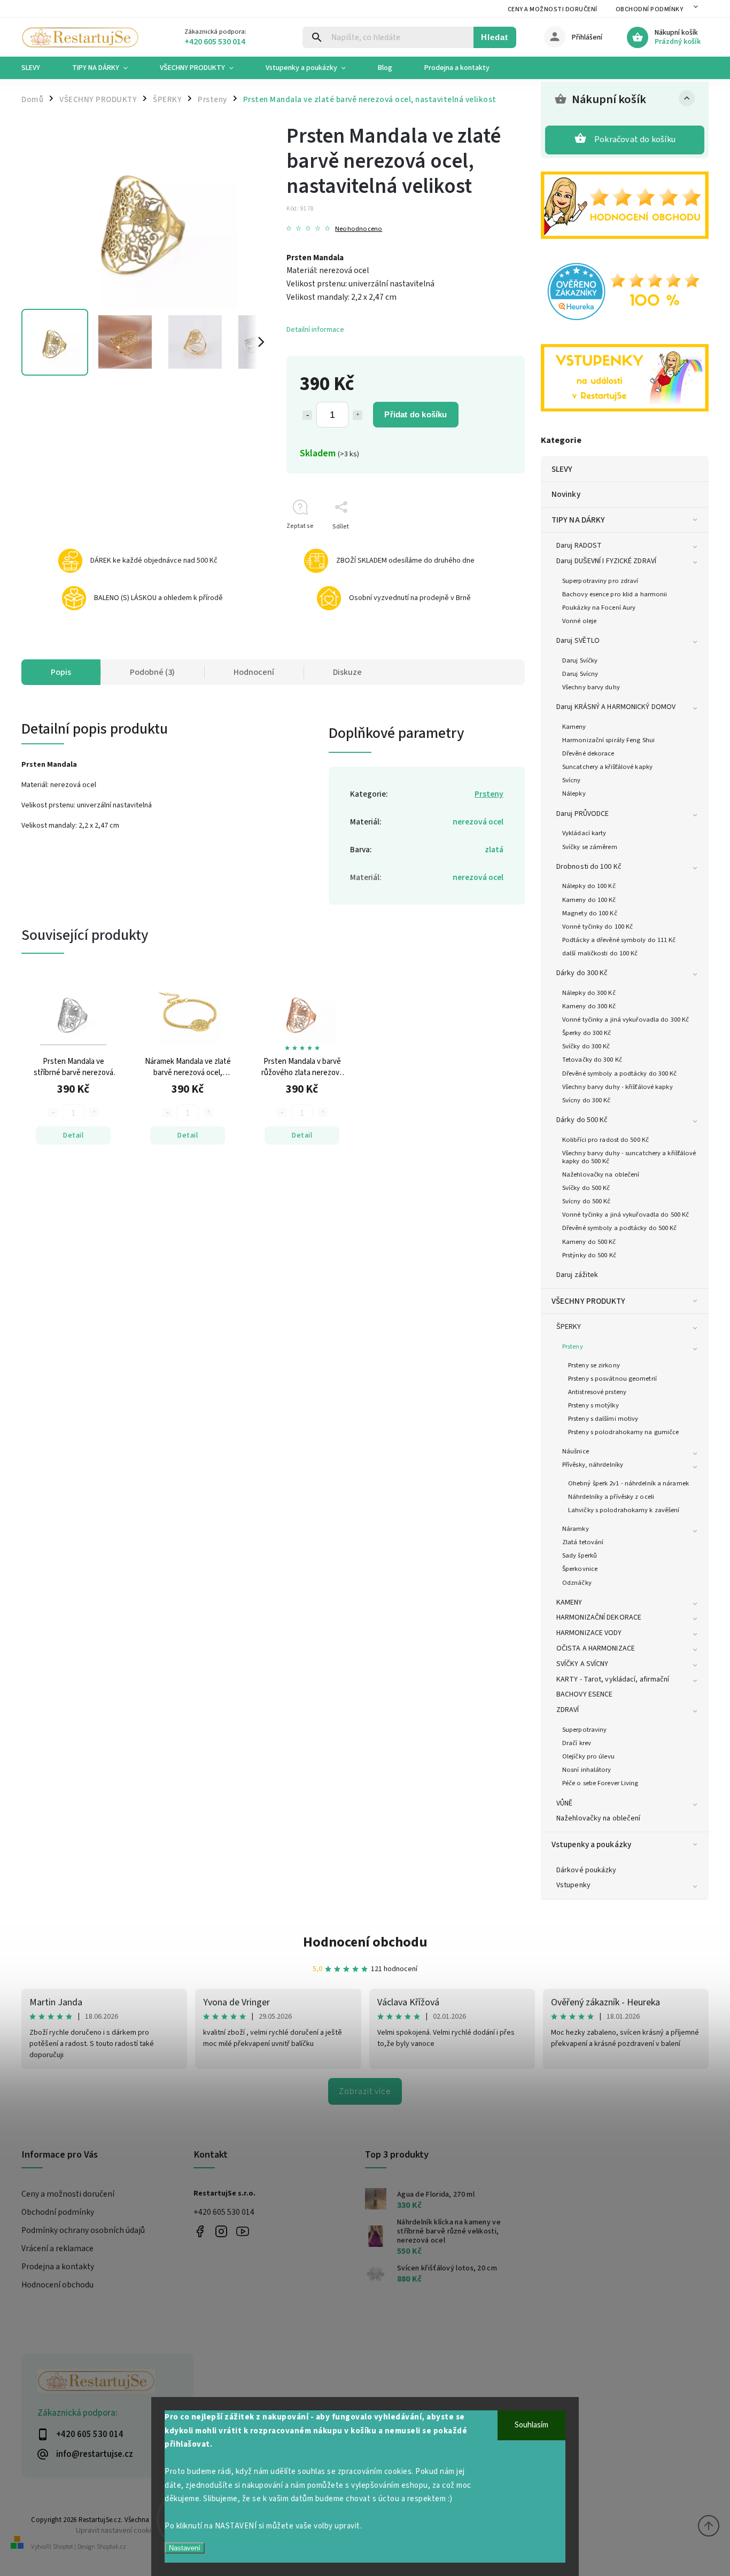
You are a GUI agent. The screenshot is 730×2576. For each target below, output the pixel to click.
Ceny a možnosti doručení (553, 9)
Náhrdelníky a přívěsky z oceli (611, 1497)
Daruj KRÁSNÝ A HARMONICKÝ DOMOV (616, 707)
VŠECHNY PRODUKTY (589, 1301)
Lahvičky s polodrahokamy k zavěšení (624, 1510)
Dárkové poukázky (587, 1870)
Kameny (574, 727)
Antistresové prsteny (597, 1392)
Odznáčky (577, 1583)
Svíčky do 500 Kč (586, 1188)
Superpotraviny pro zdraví (600, 581)
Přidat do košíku (416, 414)
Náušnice (576, 1451)
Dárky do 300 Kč (582, 973)
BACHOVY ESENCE (584, 1694)
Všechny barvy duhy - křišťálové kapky (618, 1087)
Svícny (572, 780)
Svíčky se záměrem (590, 847)
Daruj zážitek (577, 1275)
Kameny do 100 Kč (589, 900)
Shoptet (63, 2547)
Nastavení (185, 2548)
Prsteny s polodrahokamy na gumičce (623, 1432)
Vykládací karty (584, 833)
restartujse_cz (222, 2231)
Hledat (495, 37)
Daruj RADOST (579, 546)
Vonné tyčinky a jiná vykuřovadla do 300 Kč (626, 1019)
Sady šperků (580, 1555)
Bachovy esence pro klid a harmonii (615, 594)
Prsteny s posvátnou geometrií (612, 1379)
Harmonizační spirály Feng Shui (608, 740)
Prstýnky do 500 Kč (589, 1255)
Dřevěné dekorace (588, 753)
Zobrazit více (365, 2091)
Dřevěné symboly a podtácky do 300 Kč (620, 1073)
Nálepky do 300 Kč (589, 993)
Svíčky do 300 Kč (586, 1046)
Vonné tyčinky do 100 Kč (597, 927)
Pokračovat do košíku (635, 139)
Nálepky (574, 793)
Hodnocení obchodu (365, 1942)
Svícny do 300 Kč (587, 1100)
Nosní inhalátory (587, 1770)
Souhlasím (531, 2425)
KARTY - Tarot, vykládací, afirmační (613, 1679)
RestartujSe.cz (200, 2231)
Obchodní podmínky (650, 9)
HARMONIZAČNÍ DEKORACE (599, 1617)
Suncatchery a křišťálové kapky (607, 767)
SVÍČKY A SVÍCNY (583, 1664)
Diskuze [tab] (347, 672)
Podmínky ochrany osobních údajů (83, 2230)
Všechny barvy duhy (591, 687)
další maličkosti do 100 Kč (600, 953)
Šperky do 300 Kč (587, 1033)
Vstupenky (573, 1885)
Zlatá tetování (583, 1542)
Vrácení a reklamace (57, 2248)
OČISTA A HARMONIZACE (596, 1648)
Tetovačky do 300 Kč (592, 1060)
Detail (73, 1135)
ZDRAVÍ (568, 1710)
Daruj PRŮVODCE (583, 814)
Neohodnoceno (359, 229)
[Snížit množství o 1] (307, 415)
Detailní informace (315, 330)
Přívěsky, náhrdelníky (593, 1465)
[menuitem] (39, 68)
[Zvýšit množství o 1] (358, 415)
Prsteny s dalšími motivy (603, 1419)
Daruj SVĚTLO (578, 641)
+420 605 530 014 (224, 2212)
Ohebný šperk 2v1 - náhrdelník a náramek (628, 1483)
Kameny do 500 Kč (589, 1242)
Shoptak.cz (111, 2547)
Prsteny (573, 1347)
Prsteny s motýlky (593, 1405)
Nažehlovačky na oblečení (601, 1174)
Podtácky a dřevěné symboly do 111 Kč (619, 940)
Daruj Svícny (580, 674)
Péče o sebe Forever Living (600, 1783)
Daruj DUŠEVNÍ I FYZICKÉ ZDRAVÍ (606, 561)
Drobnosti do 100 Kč (589, 867)
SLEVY (562, 469)
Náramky (576, 1529)
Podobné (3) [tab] (152, 672)
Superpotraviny (584, 1730)
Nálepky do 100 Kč (589, 886)
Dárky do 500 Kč (582, 1120)
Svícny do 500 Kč (587, 1201)
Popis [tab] (61, 672)
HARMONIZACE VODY (589, 1633)
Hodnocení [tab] (254, 672)
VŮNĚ (564, 1803)
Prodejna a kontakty (58, 2267)
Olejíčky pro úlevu (588, 1756)
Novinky (566, 494)
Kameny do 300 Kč (589, 1006)
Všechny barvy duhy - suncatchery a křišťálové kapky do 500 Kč (629, 1157)
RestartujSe (243, 2231)
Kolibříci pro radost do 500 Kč (605, 1140)
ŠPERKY (569, 1327)
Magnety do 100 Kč (590, 913)
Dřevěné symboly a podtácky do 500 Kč (620, 1228)
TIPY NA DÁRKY (578, 520)
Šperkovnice (580, 1569)
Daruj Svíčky (580, 660)
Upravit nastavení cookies (118, 2530)
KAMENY (569, 1602)
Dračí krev (577, 1743)
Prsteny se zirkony (594, 1365)
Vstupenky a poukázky (591, 1845)
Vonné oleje (579, 621)
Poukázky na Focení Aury (599, 608)
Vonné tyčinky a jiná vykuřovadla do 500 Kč (626, 1215)
